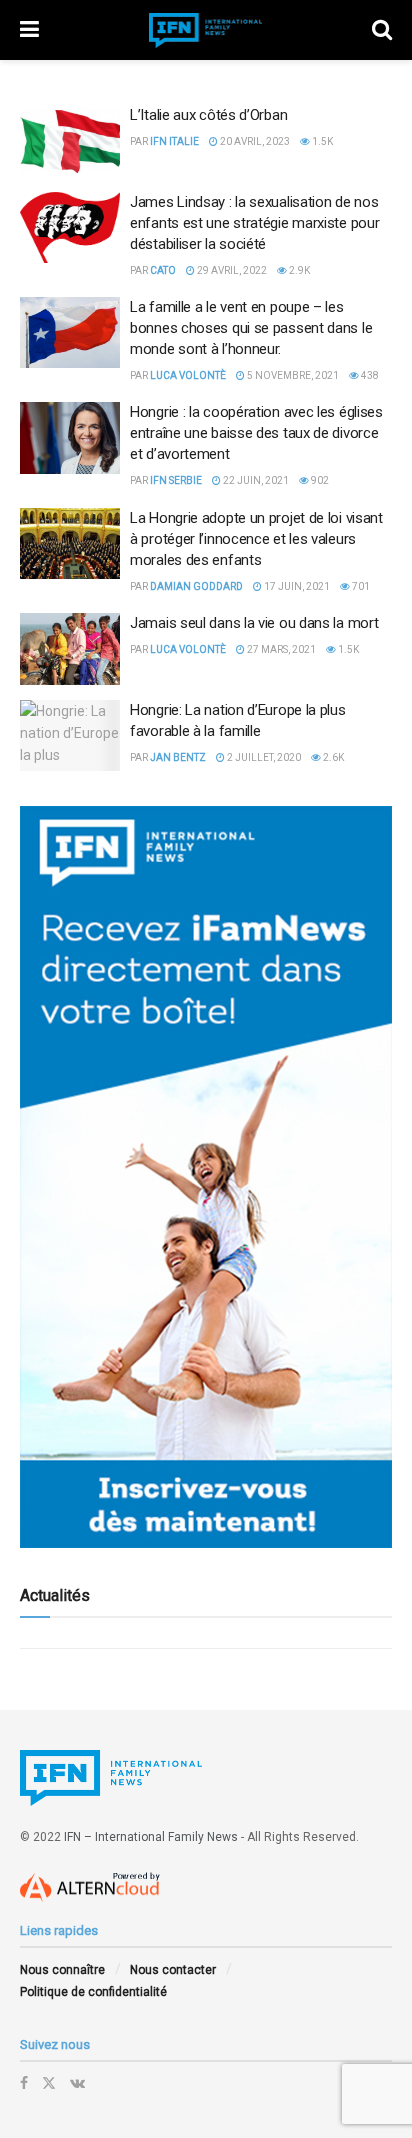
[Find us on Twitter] (49, 2083)
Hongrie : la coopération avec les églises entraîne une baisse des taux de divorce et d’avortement (256, 433)
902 (319, 480)
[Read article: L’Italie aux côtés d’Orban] (70, 141)
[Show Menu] (29, 30)
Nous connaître (62, 1970)
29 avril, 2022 (231, 270)
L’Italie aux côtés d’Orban (208, 115)
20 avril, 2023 (254, 141)
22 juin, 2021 (255, 480)
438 (369, 375)
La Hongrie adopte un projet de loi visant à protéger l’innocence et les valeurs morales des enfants (256, 539)
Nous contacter (173, 1970)
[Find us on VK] (77, 2083)
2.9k (298, 270)
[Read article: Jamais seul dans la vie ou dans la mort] (70, 649)
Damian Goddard (196, 586)
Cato (163, 270)
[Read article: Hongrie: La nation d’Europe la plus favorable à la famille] (70, 736)
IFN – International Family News (151, 1837)
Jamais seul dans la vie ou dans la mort (254, 623)
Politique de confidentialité (93, 1992)
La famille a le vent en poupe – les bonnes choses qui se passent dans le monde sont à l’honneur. (251, 328)
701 (360, 586)
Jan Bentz (178, 757)
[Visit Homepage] (206, 30)
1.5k (321, 141)
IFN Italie (174, 141)
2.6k (332, 757)
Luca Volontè (188, 375)
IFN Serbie (176, 480)
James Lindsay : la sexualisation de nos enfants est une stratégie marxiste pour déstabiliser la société (254, 223)
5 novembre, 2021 (292, 375)
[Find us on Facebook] (24, 2083)
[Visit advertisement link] (206, 1177)
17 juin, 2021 (296, 586)
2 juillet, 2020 (263, 757)
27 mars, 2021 (280, 649)
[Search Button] (382, 30)
